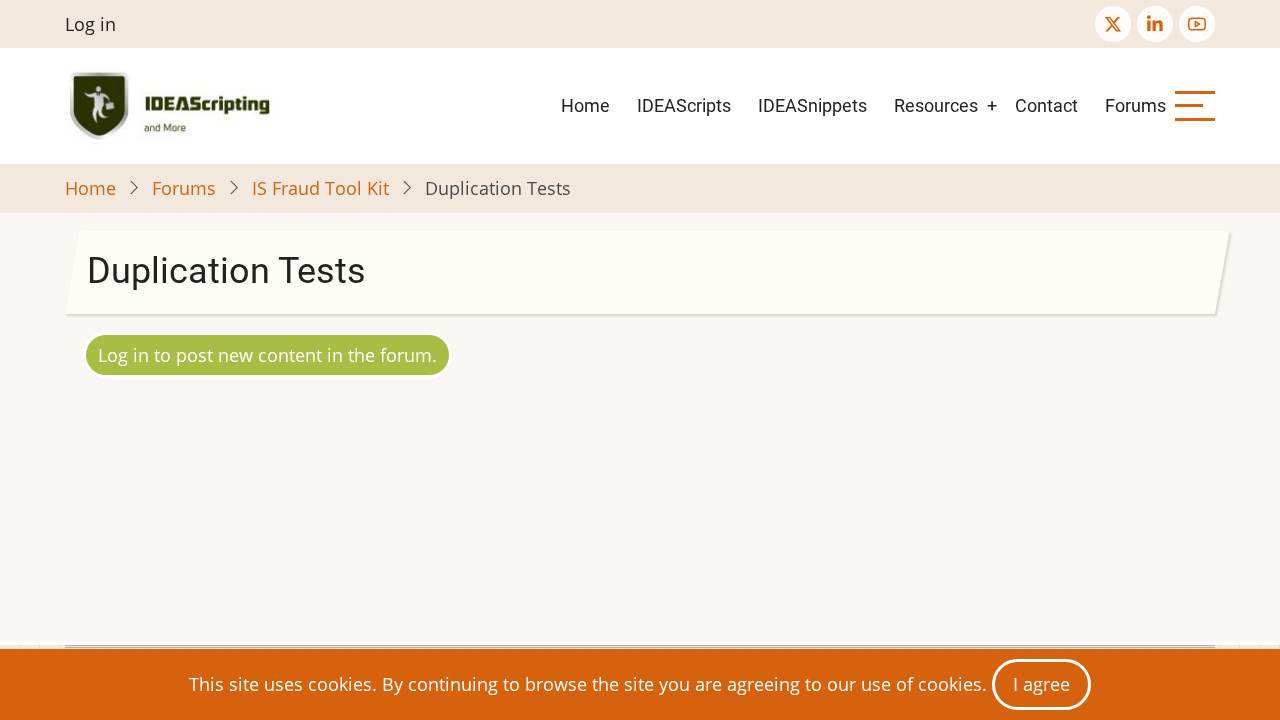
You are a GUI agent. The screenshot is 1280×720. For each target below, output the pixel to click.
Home (585, 105)
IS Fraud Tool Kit (320, 188)
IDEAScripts (684, 105)
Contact (1046, 105)
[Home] (173, 106)
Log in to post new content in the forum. (267, 355)
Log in (90, 24)
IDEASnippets (812, 105)
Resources (936, 105)
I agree (1041, 684)
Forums (1135, 105)
